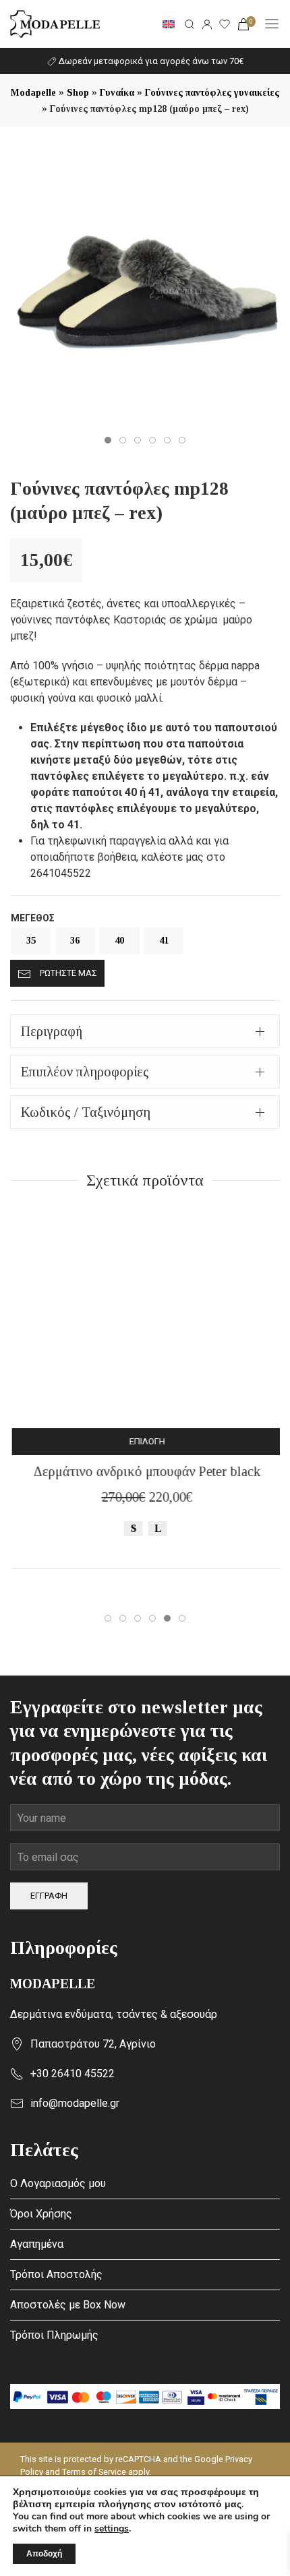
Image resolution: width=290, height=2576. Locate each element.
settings (112, 2529)
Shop (78, 93)
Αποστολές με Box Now (68, 2305)
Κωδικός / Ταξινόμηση (86, 1112)
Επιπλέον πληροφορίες (85, 1072)
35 (31, 941)
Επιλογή (145, 1441)
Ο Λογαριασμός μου (58, 2183)
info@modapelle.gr (75, 2103)
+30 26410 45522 (72, 2074)
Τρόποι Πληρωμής (54, 2335)
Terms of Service (94, 2472)
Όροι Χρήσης (41, 2214)
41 (164, 941)
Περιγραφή (52, 1031)
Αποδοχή (44, 2554)
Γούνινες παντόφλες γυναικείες (212, 93)
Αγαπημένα (37, 2244)
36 (75, 941)
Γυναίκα (117, 93)
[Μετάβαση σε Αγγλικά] (169, 24)
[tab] (145, 1031)
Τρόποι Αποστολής (56, 2274)
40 (119, 941)
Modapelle (33, 93)
